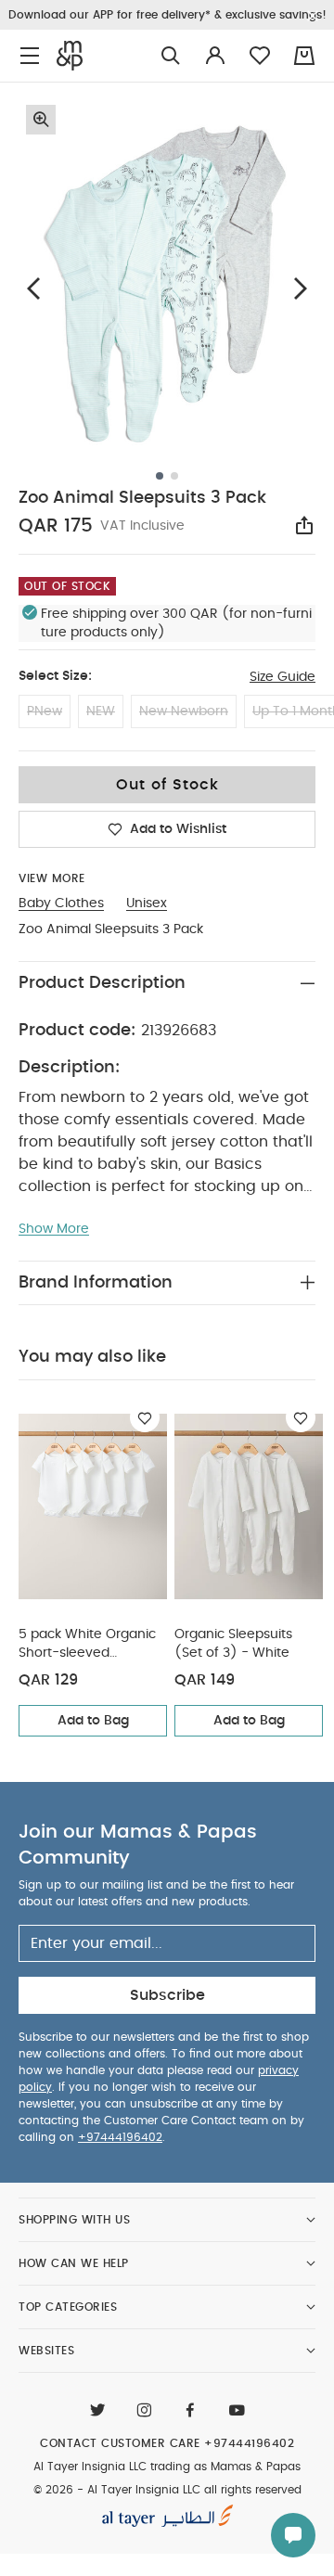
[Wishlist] (145, 1417)
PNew (45, 711)
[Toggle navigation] (30, 56)
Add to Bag (93, 1721)
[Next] (301, 289)
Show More (54, 1229)
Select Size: (55, 676)
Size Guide (283, 677)
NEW (101, 711)
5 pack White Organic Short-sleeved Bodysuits (87, 1645)
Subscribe (167, 1995)
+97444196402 (120, 2137)
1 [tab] (160, 476)
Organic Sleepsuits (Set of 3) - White (233, 1644)
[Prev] (33, 289)
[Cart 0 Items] (304, 56)
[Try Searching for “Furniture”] (171, 56)
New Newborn (184, 711)
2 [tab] (174, 476)
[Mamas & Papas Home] (70, 56)
